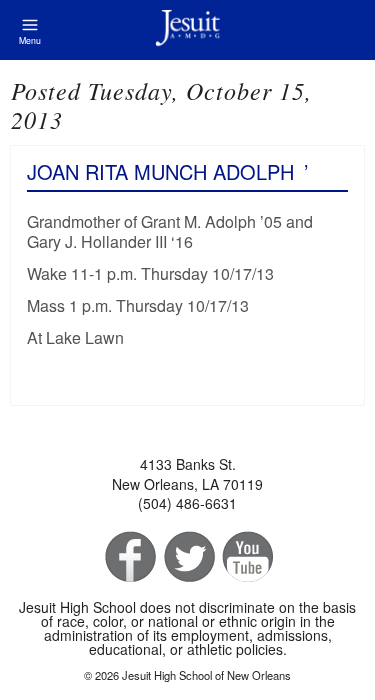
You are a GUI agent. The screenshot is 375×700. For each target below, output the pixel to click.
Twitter (187, 557)
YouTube (246, 557)
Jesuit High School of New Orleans (187, 30)
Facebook (128, 557)
